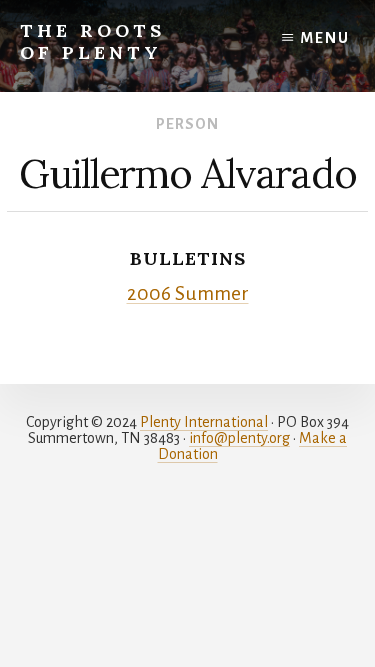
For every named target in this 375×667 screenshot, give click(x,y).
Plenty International (204, 422)
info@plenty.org (239, 438)
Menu (325, 38)
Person (187, 124)
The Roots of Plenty (92, 41)
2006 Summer (188, 293)
